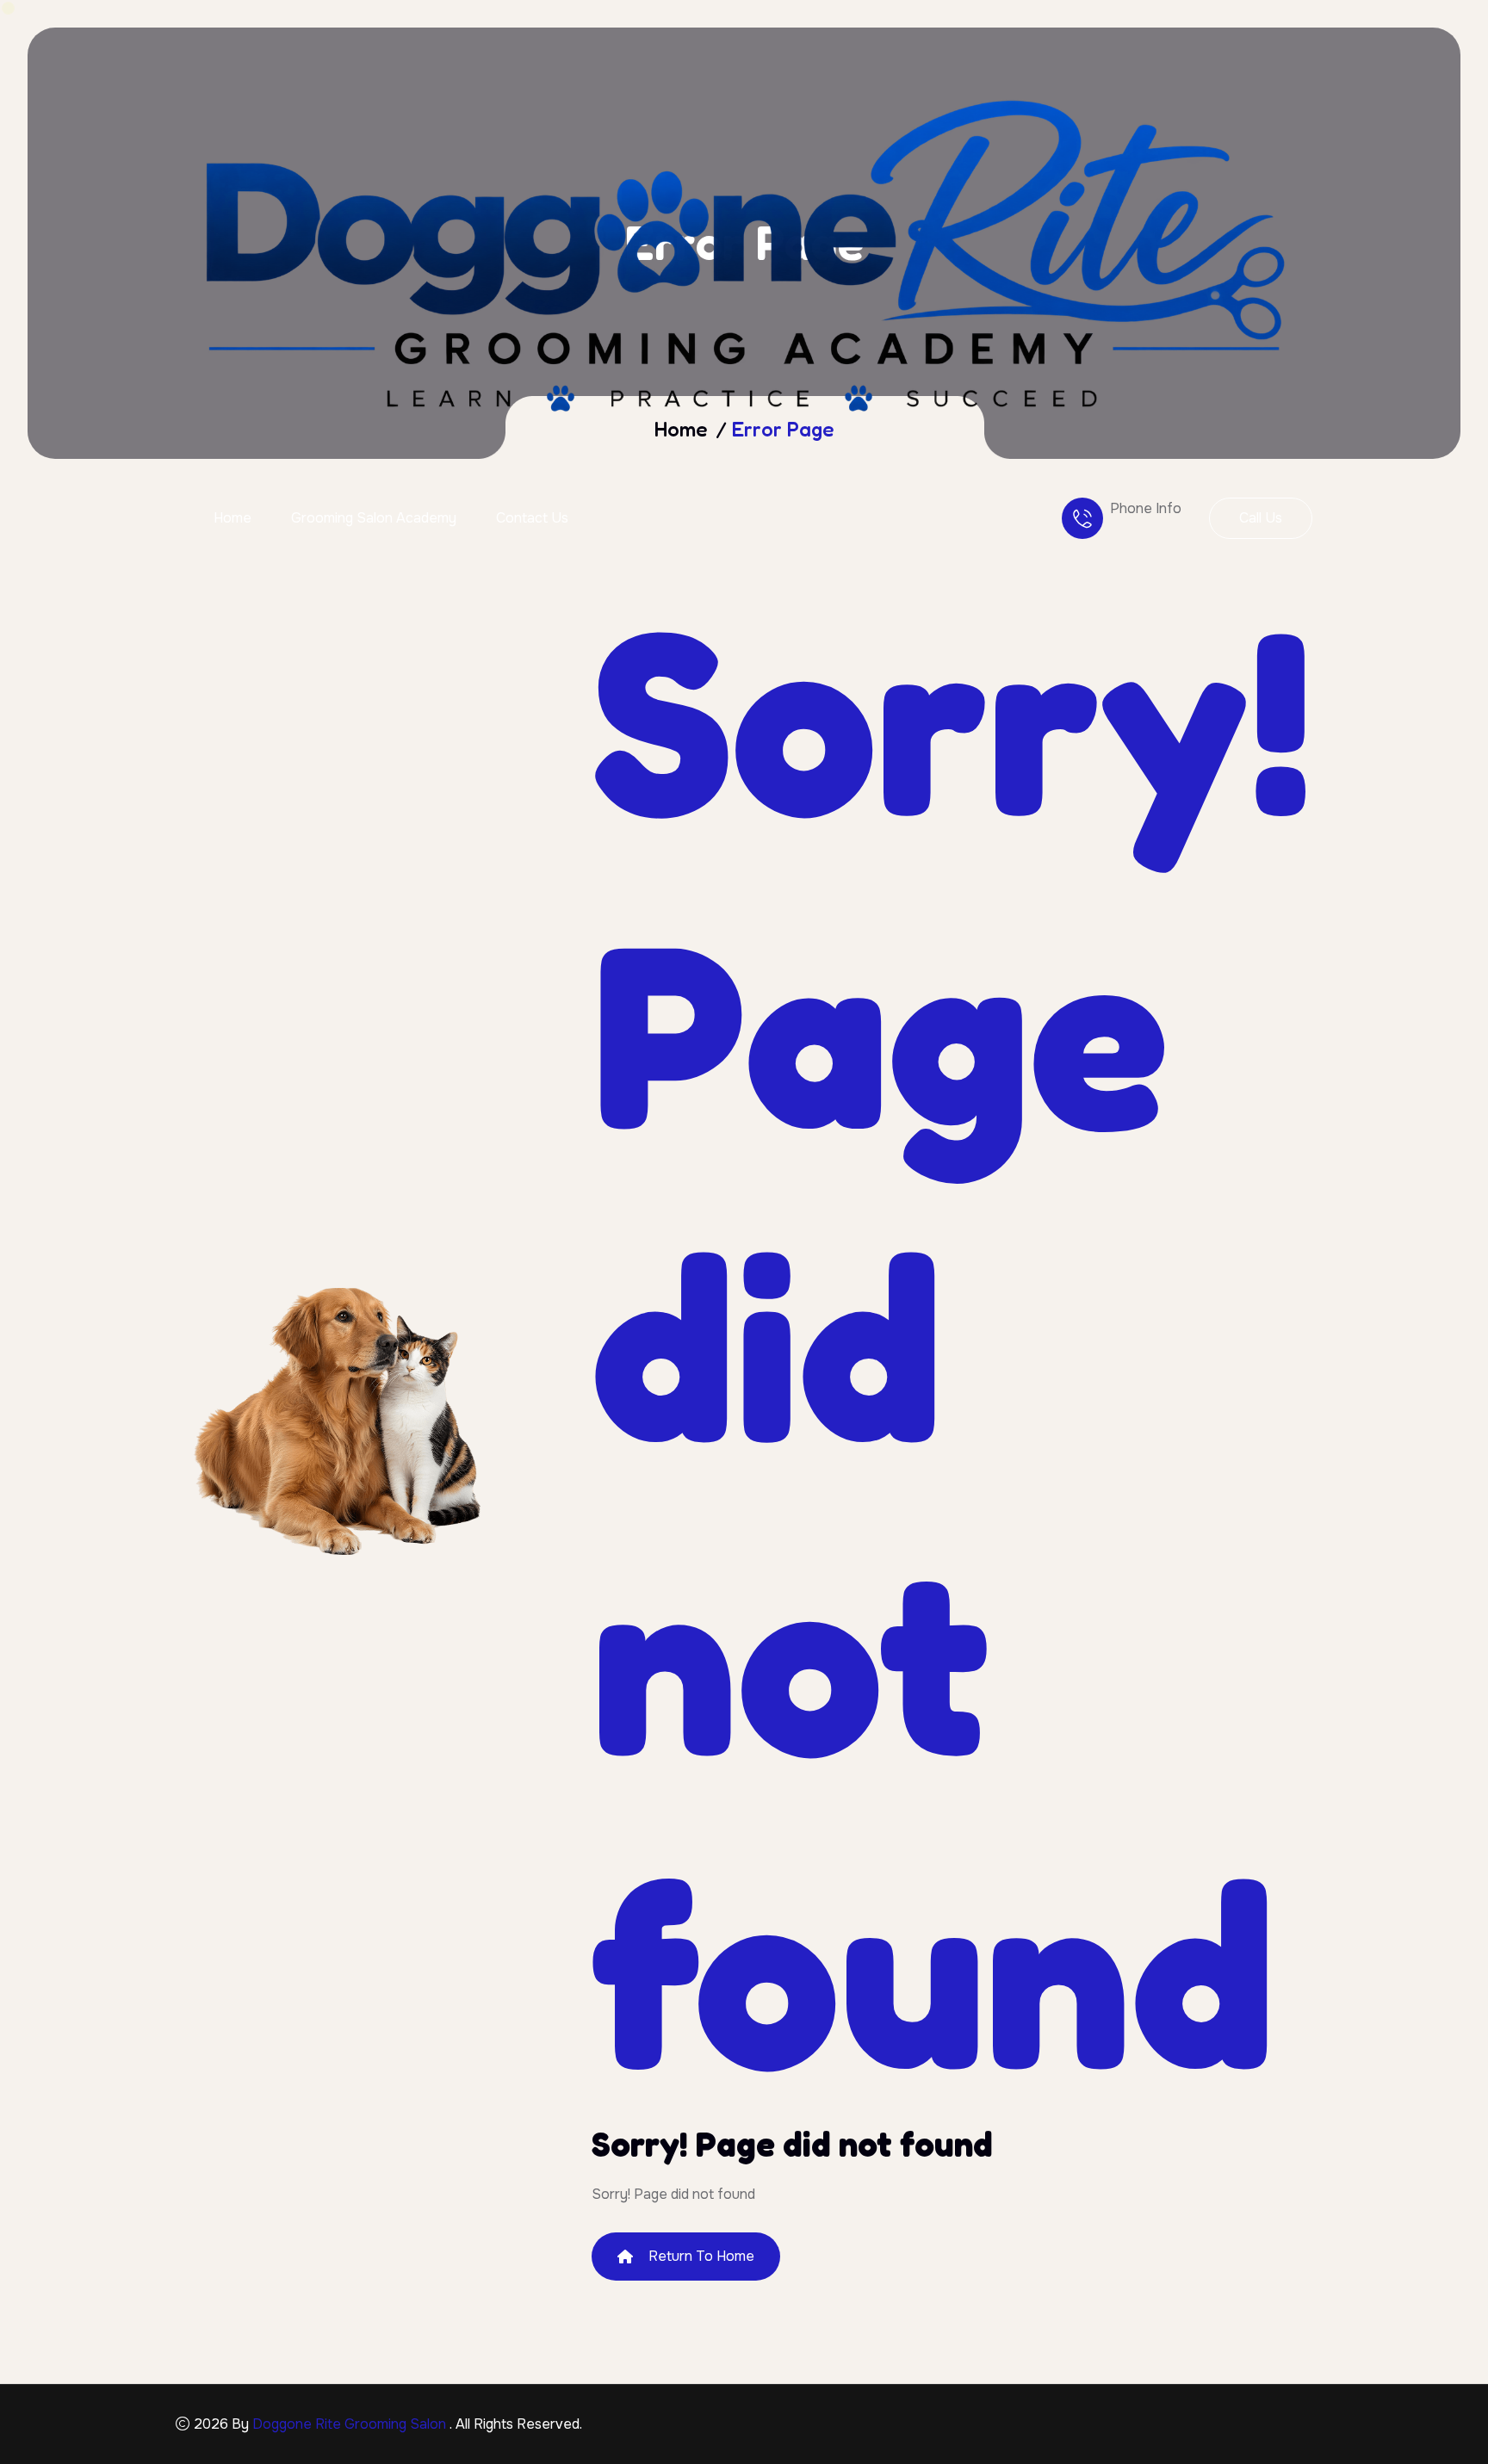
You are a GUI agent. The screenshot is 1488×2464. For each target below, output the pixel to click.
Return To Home (701, 2256)
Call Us (1261, 518)
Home (232, 518)
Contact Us (532, 518)
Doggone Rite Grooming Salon (351, 2424)
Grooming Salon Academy (374, 518)
